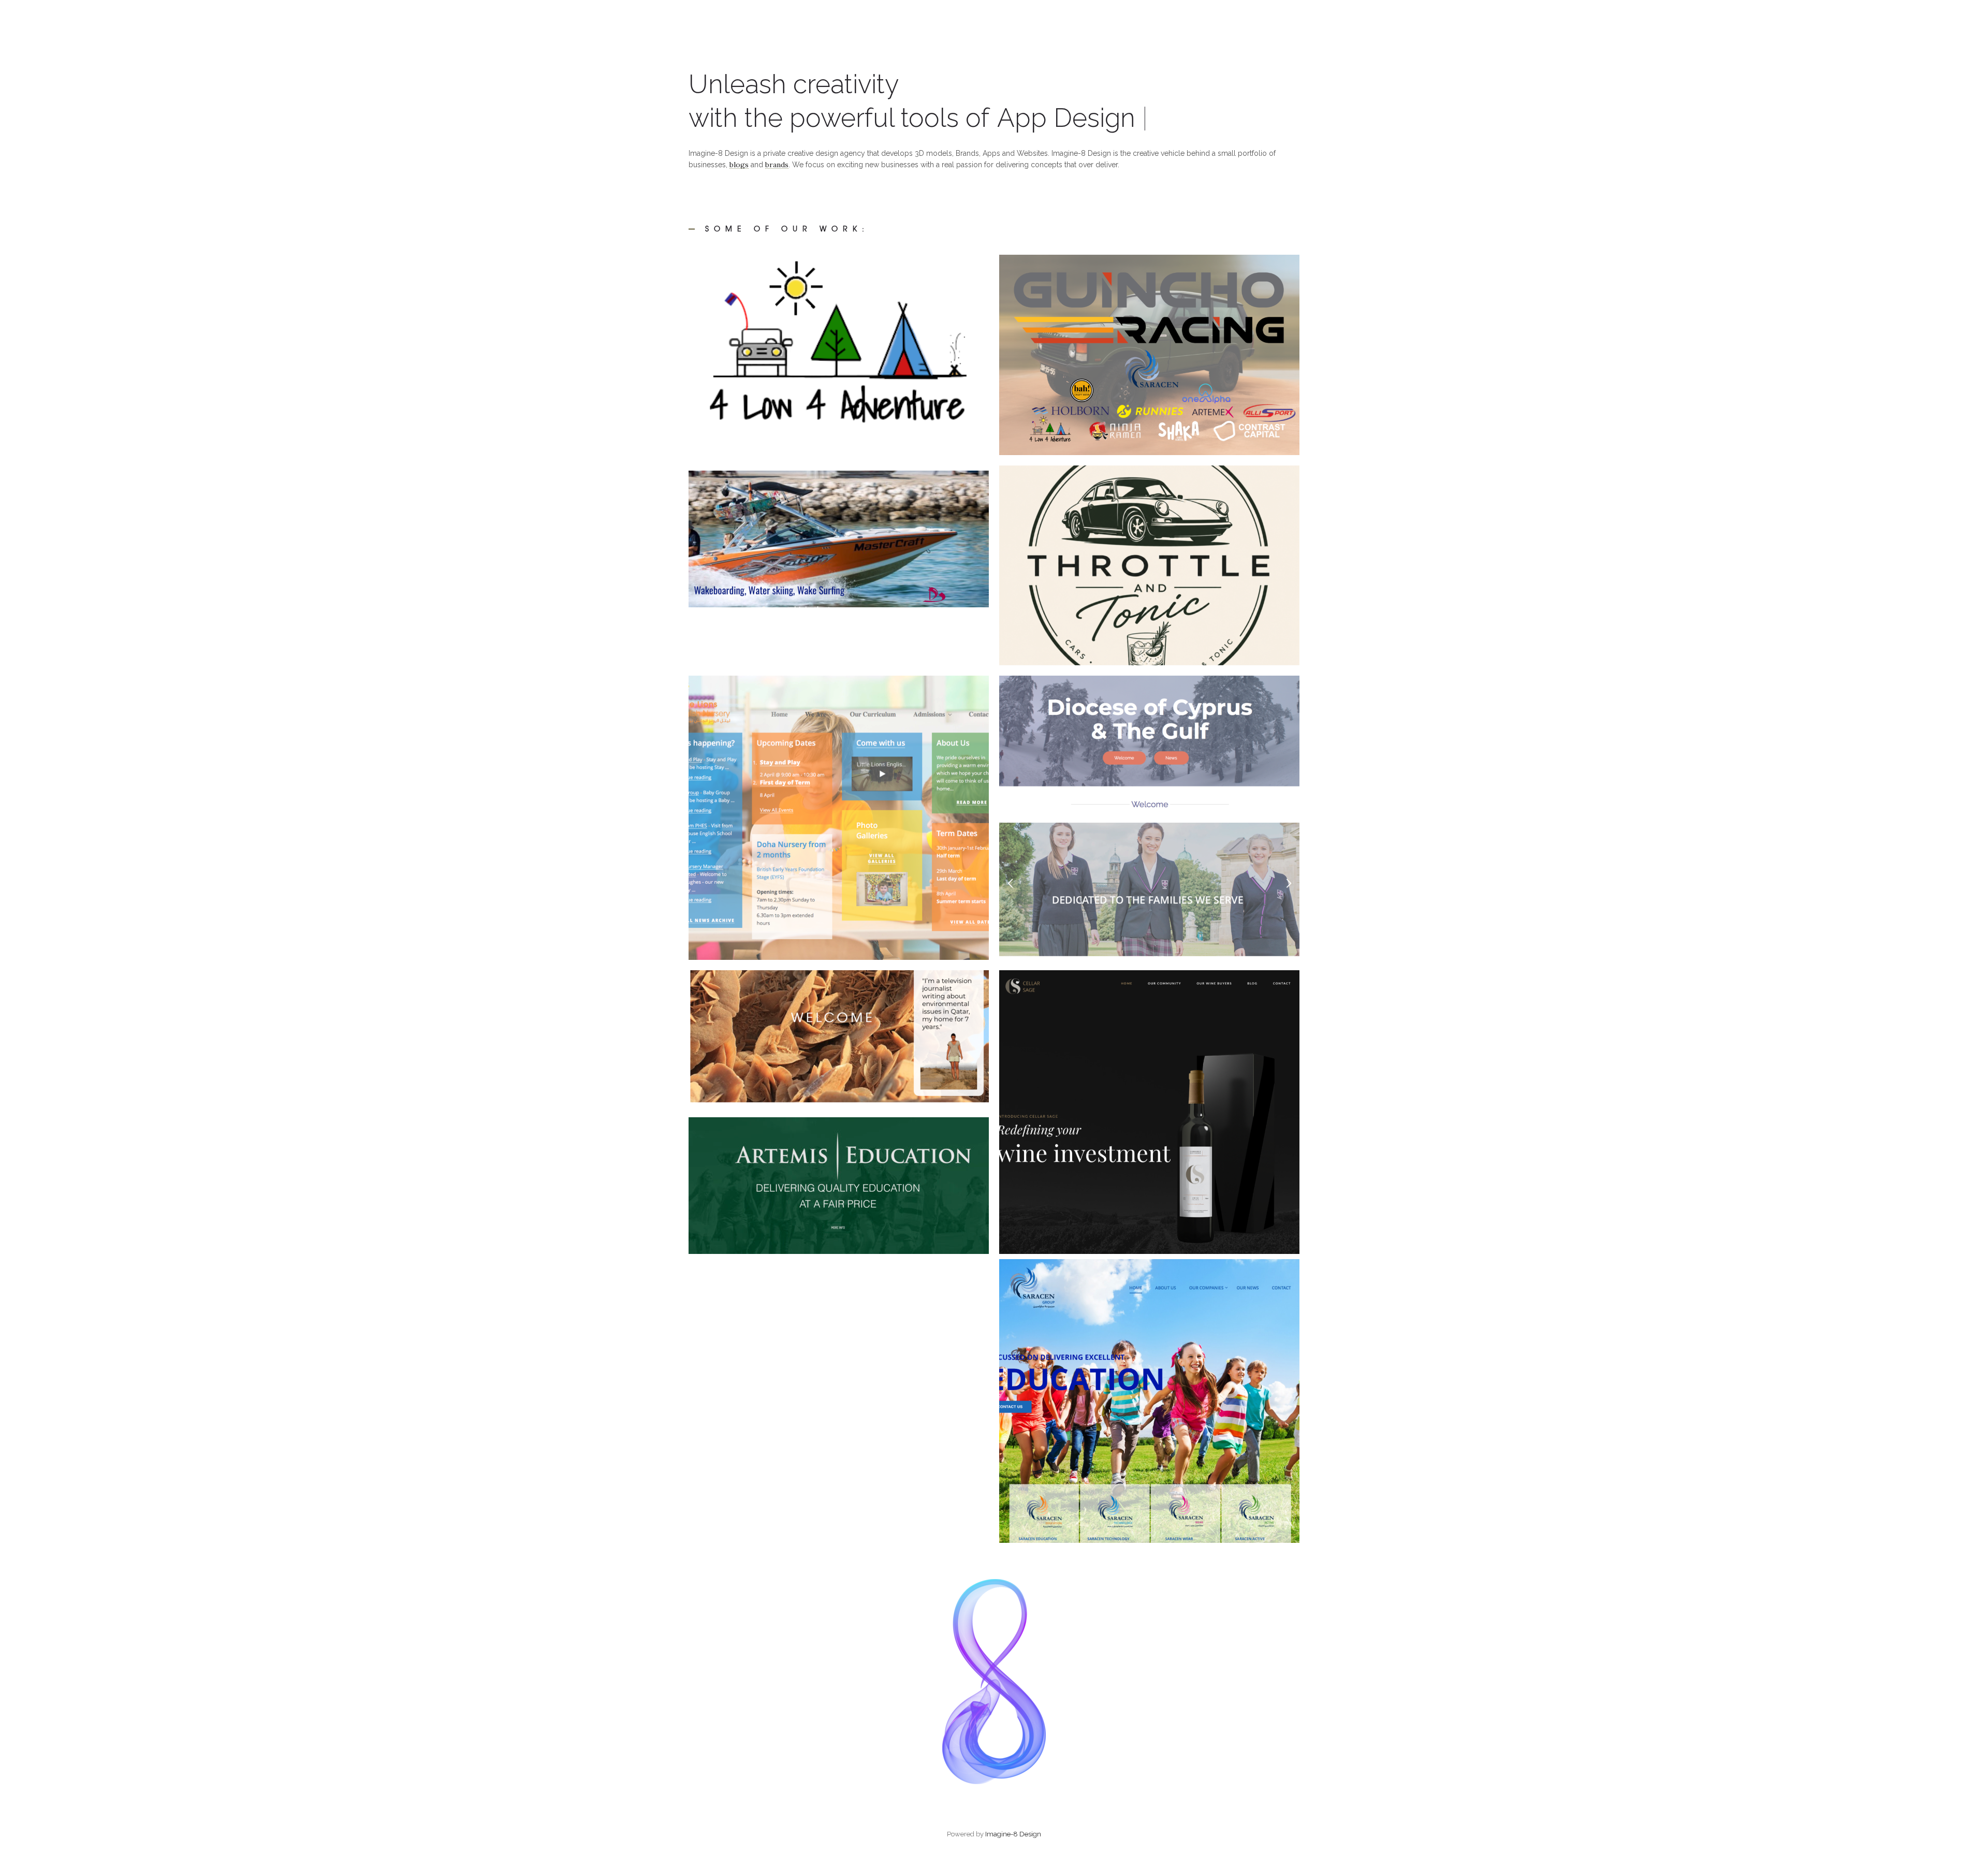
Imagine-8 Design (1013, 1834)
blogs (739, 165)
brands (777, 165)
